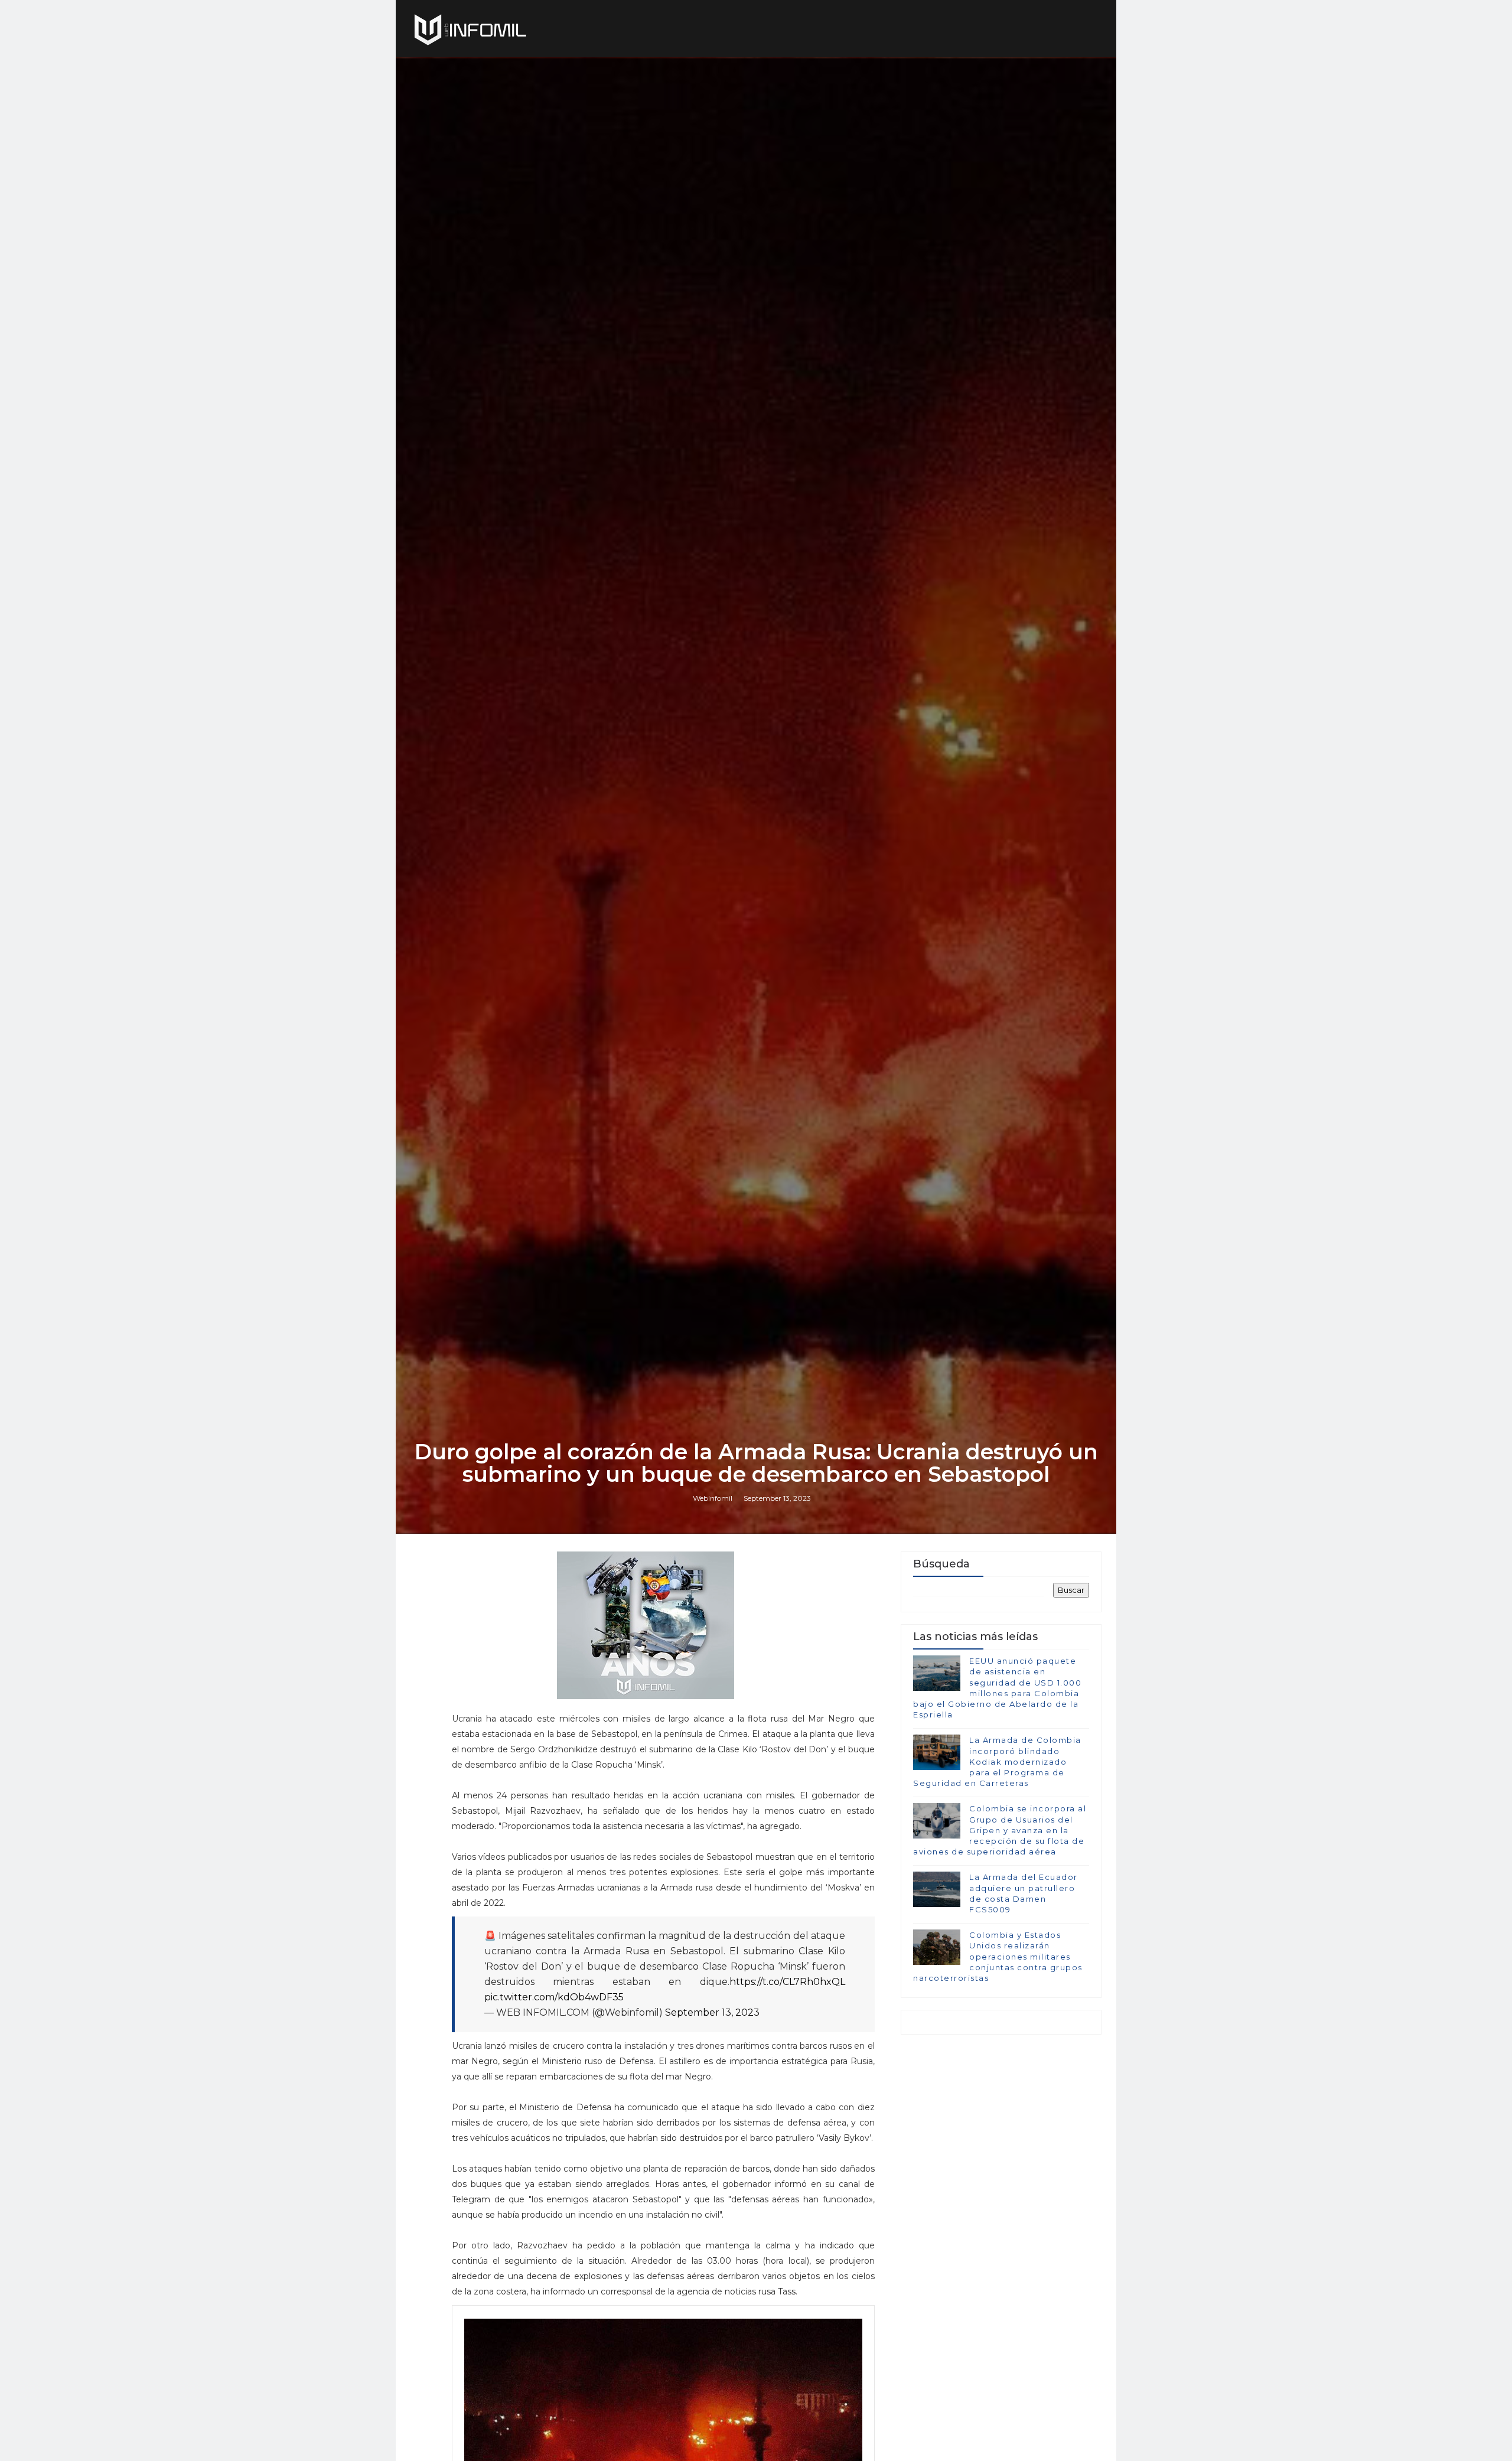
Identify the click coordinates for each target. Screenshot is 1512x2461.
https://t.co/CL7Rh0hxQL (787, 1982)
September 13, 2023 (712, 2012)
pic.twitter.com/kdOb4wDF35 (554, 1997)
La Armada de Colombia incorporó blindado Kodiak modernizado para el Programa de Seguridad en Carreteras (997, 1761)
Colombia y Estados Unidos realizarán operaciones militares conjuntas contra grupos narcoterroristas (998, 1956)
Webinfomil (713, 1498)
